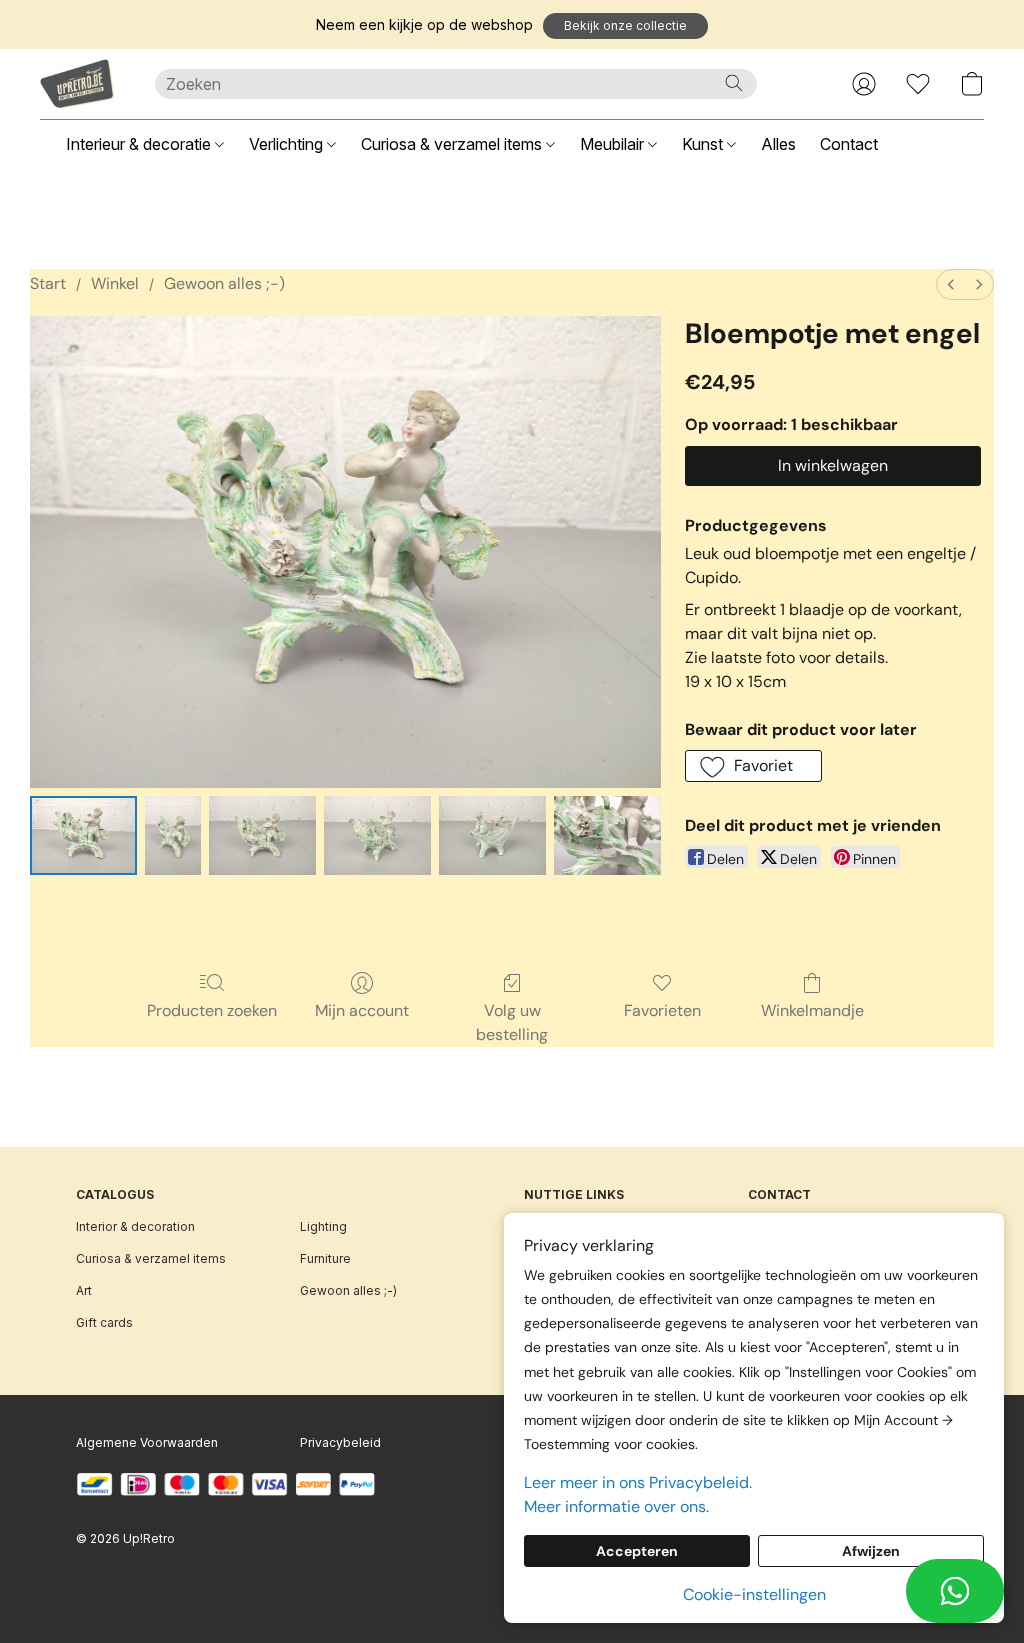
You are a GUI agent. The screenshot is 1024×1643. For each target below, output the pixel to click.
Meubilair (614, 144)
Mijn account (362, 1010)
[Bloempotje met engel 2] (262, 835)
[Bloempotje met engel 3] (377, 835)
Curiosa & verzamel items (453, 144)
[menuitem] (951, 284)
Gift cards (104, 1322)
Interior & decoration (135, 1226)
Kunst (704, 144)
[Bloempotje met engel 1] (173, 835)
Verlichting (288, 144)
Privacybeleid (340, 1442)
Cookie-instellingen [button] (754, 1594)
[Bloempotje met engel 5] (607, 835)
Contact (849, 144)
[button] (625, 26)
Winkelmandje (812, 1010)
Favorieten (662, 1010)
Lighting (323, 1226)
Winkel (115, 283)
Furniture (325, 1258)
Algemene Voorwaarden (147, 1442)
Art (84, 1290)
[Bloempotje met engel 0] (83, 835)
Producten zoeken (212, 1010)
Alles (778, 144)
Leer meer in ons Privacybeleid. (638, 1482)
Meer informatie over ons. (616, 1506)
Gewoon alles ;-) (224, 283)
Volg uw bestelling (512, 1022)
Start (48, 283)
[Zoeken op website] (734, 83)
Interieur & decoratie (140, 144)
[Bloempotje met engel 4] (492, 835)
